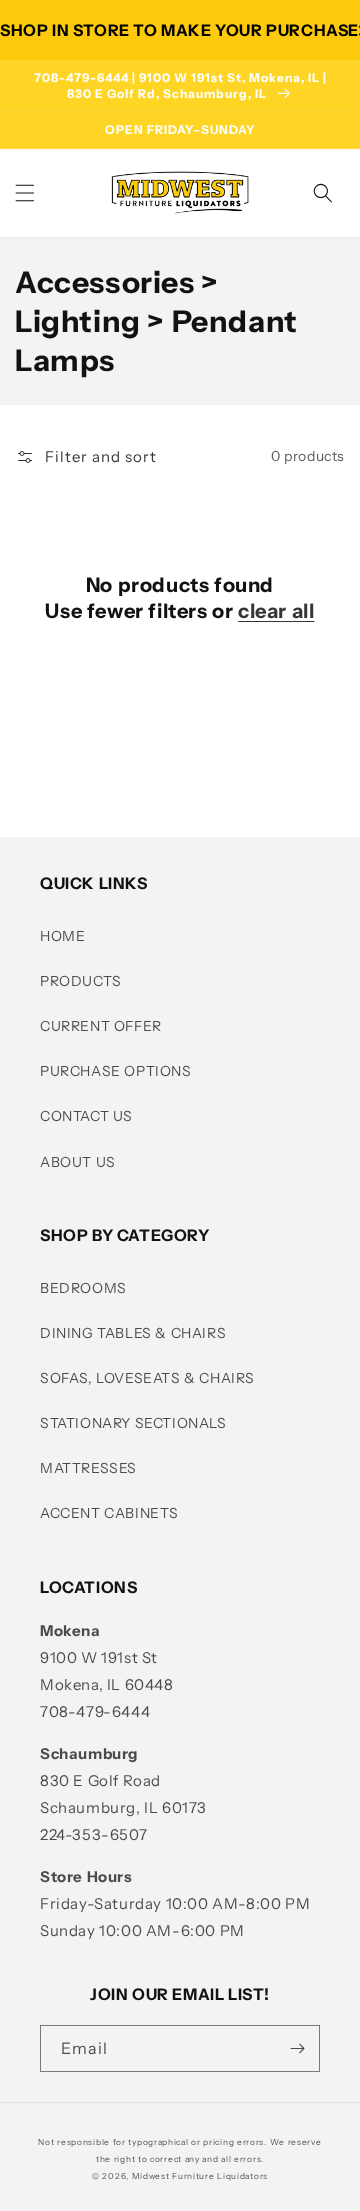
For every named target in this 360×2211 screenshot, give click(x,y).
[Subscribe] (297, 2048)
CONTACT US (86, 1116)
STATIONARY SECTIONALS (133, 1423)
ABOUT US (78, 1162)
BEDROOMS (83, 1288)
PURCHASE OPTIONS (116, 1071)
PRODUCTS (81, 981)
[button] (25, 193)
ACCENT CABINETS (109, 1513)
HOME (62, 936)
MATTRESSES (88, 1468)
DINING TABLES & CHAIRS (133, 1333)
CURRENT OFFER (101, 1026)
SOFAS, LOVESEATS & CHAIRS (147, 1378)
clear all (276, 611)
